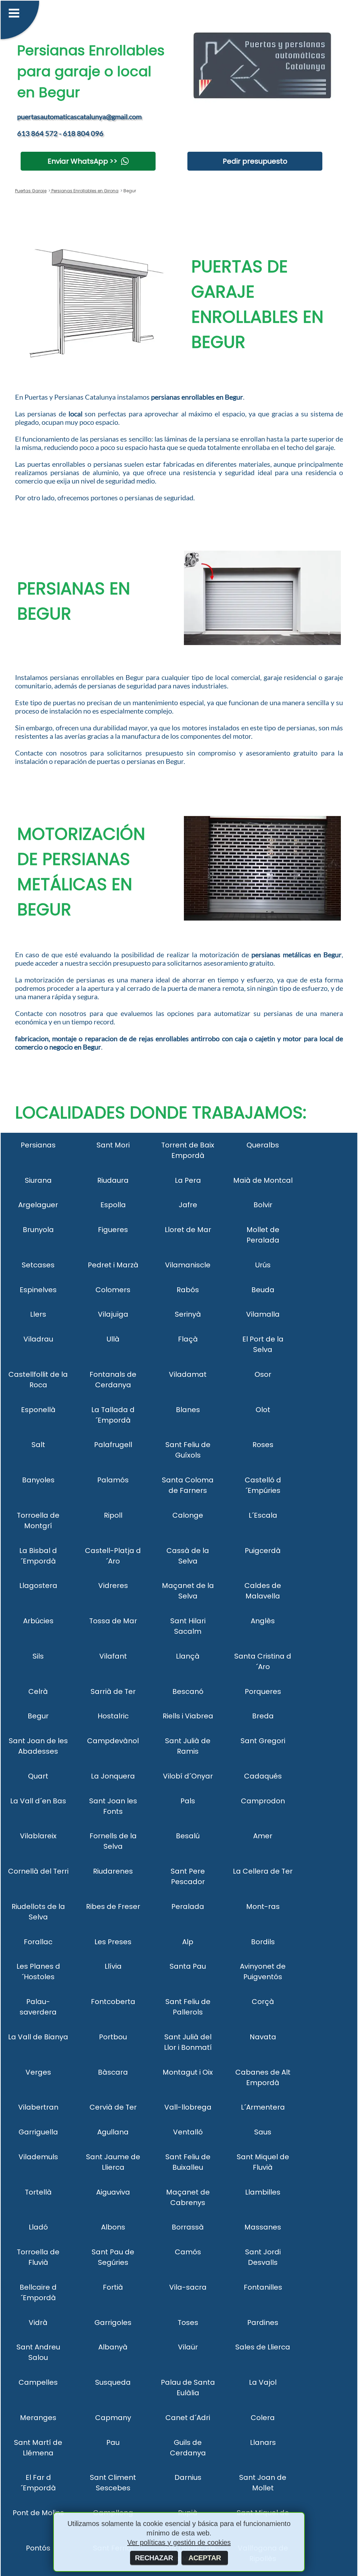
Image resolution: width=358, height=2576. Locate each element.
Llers (38, 1314)
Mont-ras (263, 1906)
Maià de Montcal (263, 1180)
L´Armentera (263, 2107)
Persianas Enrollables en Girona (84, 191)
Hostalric (113, 1716)
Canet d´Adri (188, 2418)
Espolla (113, 1205)
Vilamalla (263, 1314)
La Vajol (263, 2382)
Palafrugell (113, 1445)
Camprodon (263, 1801)
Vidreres (113, 1586)
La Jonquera (113, 1776)
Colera (263, 2418)
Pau (113, 2442)
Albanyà (113, 2347)
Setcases (38, 1265)
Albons (113, 2227)
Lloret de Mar (188, 1230)
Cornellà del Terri (38, 1871)
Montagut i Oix (188, 2072)
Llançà (188, 1656)
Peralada (188, 1906)
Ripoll (113, 1515)
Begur (38, 1716)
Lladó (38, 2227)
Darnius (188, 2477)
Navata (263, 2037)
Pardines (263, 2323)
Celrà (38, 1691)
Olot (263, 1410)
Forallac (38, 1942)
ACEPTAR (205, 2558)
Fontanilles (263, 2287)
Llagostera (38, 1586)
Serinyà (188, 1314)
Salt (38, 1445)
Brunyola (38, 1230)
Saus (263, 2132)
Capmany (113, 2418)
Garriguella (38, 2132)
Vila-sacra (188, 2287)
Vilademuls (38, 2157)
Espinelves (38, 1290)
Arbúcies (38, 1621)
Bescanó (188, 1691)
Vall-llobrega (188, 2107)
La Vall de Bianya (38, 2037)
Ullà (113, 1339)
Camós (188, 2252)
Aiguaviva (113, 2192)
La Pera (188, 1180)
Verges (38, 2072)
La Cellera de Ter (263, 1871)
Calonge (188, 1515)
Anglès (263, 1621)
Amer (263, 1836)
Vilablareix (38, 1836)
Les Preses (113, 1942)
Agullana (113, 2132)
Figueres (113, 1230)
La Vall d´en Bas (38, 1801)
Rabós (188, 1290)
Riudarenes (113, 1871)
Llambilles (263, 2192)
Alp (188, 1942)
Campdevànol (113, 1741)
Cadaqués (263, 1776)
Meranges (38, 2418)
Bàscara (113, 2072)
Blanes (188, 1410)
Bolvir (263, 1205)
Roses (263, 1445)
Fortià (113, 2287)
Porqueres (263, 1691)
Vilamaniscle (188, 1265)
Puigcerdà (263, 1551)
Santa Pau (188, 1966)
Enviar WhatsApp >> (83, 161)
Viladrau (38, 1339)
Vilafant (113, 1656)
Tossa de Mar (113, 1621)
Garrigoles (113, 2323)
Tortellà (38, 2192)
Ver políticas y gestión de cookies (179, 2542)
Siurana (38, 1180)
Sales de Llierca (263, 2347)
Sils (38, 1656)
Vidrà (38, 2323)
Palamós (113, 1480)
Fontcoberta (113, 2002)
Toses (188, 2323)
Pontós (38, 2548)
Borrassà (188, 2227)
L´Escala (263, 1515)
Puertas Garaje (31, 191)
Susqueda (113, 2382)
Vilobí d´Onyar (188, 1776)
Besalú (188, 1836)
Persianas (38, 1145)
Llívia (113, 1966)
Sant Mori (113, 1145)
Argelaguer (38, 1205)
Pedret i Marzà (113, 1265)
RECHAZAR (154, 2558)
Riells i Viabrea (188, 1716)
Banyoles (38, 1480)
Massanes (263, 2227)
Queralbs (263, 1145)
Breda (263, 1716)
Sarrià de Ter (113, 1691)
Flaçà (188, 1339)
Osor (263, 1374)
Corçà (263, 2002)
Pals (188, 1801)
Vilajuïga (113, 1314)
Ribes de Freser (113, 1906)
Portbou (113, 2037)
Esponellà (38, 1410)
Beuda (263, 1290)
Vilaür (188, 2347)
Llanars (263, 2442)
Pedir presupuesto (255, 161)
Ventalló (188, 2132)
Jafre (188, 1205)
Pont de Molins (38, 2513)
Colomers (113, 1290)
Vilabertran (38, 2107)
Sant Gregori (263, 1741)
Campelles (38, 2382)
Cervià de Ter (113, 2107)
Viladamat (188, 1374)
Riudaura (113, 1180)
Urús (263, 1265)
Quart (38, 1776)
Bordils (263, 1942)
